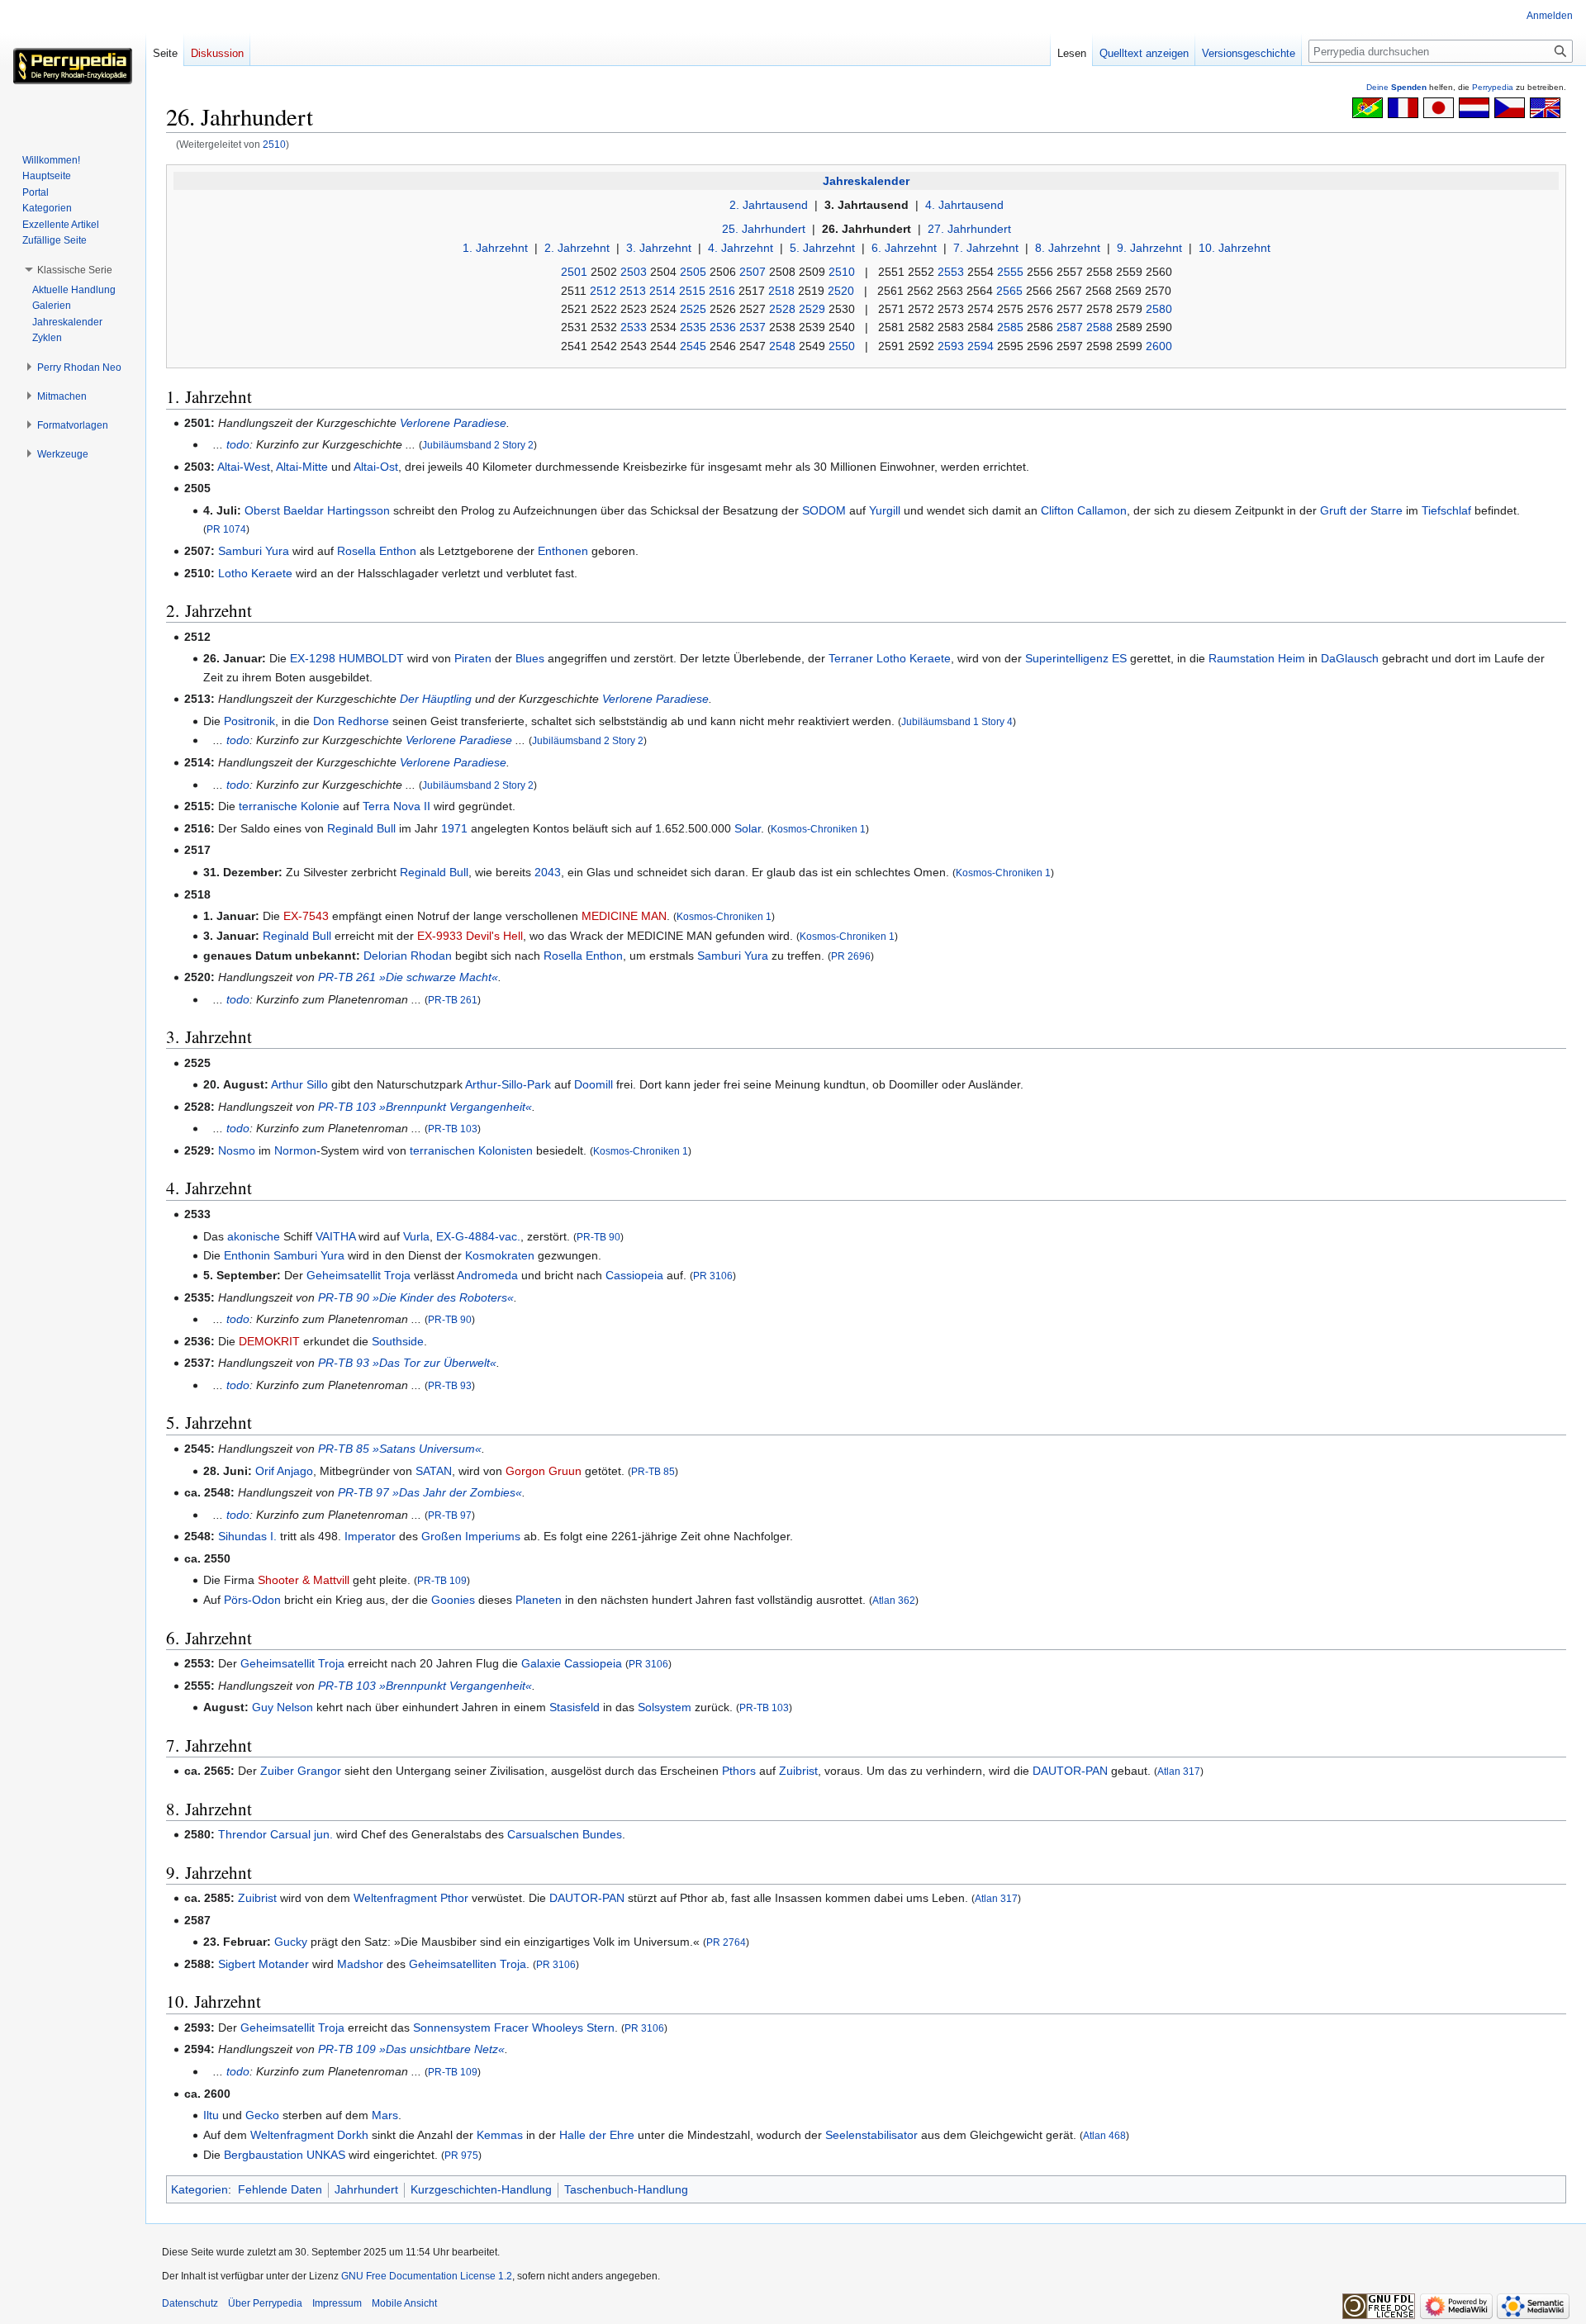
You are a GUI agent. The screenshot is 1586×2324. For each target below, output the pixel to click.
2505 (693, 272)
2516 (722, 291)
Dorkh (353, 2135)
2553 (951, 272)
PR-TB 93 (450, 1385)
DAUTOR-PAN (1070, 1771)
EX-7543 (306, 916)
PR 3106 (713, 1276)
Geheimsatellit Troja (359, 1275)
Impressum (337, 2303)
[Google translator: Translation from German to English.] (1545, 107)
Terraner (851, 658)
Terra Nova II (396, 806)
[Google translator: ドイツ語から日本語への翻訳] (1439, 107)
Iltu (211, 2115)
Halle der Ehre (597, 2135)
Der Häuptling (436, 699)
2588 (1099, 327)
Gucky (291, 1942)
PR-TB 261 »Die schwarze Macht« (408, 977)
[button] (75, 270)
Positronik (249, 721)
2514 (662, 291)
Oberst (262, 510)
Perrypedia (1493, 87)
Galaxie (541, 1663)
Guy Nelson (283, 1707)
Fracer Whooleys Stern (554, 2028)
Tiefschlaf (1446, 510)
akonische (254, 1236)
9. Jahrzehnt (1149, 248)
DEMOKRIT (269, 1341)
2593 (951, 346)
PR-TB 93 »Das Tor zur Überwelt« (407, 1363)
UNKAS (326, 2155)
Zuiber (277, 1771)
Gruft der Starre (1361, 510)
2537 (753, 327)
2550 (842, 346)
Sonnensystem (452, 2028)
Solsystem (665, 1707)
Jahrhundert (366, 2189)
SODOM (824, 510)
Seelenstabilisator (871, 2135)
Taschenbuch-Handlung (626, 2189)
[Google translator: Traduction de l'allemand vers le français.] (1403, 107)
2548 (782, 346)
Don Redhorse (351, 721)
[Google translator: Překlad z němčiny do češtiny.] (1510, 107)
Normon (295, 1150)
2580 (1159, 309)
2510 (274, 144)
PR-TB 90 (598, 1237)
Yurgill (885, 510)
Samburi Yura (254, 551)
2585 (1010, 327)
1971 (454, 828)
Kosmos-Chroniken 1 (818, 829)
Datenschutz (190, 2303)
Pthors (739, 1771)
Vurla (416, 1236)
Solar (748, 828)
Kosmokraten (500, 1255)
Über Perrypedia (265, 2303)
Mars (385, 2115)
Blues (530, 658)
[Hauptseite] (73, 66)
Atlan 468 (1104, 2135)
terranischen (442, 1150)
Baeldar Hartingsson (337, 510)
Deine (1396, 87)
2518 (781, 291)
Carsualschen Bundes (565, 1834)
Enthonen (563, 551)
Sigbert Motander (264, 1964)
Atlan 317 (1179, 1771)
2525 (693, 309)
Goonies (453, 1600)
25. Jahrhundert (764, 229)
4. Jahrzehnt (741, 248)
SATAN (434, 1471)
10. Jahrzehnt (1235, 248)
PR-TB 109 (442, 1580)
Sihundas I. (247, 1536)
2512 (603, 291)
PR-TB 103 (453, 1129)
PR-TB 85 (653, 1471)
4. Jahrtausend (964, 205)
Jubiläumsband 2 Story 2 (478, 445)
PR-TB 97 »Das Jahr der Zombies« (430, 1492)
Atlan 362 (894, 1600)
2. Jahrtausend (769, 205)
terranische (268, 806)
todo (238, 444)
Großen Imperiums (471, 1536)
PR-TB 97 (450, 1515)
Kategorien (199, 2189)
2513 (633, 291)
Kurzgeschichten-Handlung (481, 2189)
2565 (1009, 291)
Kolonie (320, 806)
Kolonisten (506, 1150)
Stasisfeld (575, 1707)
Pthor (454, 1898)
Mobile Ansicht (404, 2303)
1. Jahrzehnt (495, 248)
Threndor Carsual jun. (275, 1834)
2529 (812, 309)
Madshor (360, 1964)
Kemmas (500, 2135)
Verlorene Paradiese (453, 423)
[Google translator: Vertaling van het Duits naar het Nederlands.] (1474, 107)
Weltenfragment (395, 1898)
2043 (548, 872)
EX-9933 (440, 936)
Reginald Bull (361, 828)
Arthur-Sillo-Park (508, 1084)
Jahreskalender (866, 181)
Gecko (262, 2115)
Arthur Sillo (299, 1084)
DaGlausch (1350, 658)
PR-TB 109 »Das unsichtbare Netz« (411, 2049)
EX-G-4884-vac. (478, 1236)
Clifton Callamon (1084, 510)
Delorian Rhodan (408, 956)
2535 (693, 327)
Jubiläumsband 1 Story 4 (957, 721)
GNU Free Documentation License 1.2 (427, 2276)
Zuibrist (798, 1771)
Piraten (473, 658)
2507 (753, 272)
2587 (1070, 327)
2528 (782, 309)
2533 (634, 327)
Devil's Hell (494, 936)
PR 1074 (226, 529)
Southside (398, 1341)
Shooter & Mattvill (304, 1580)
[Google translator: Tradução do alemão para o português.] (1368, 107)
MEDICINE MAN (624, 916)
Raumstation (1242, 658)
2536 (723, 327)
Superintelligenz (1067, 658)
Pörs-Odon (252, 1600)
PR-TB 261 (453, 1000)
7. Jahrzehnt (986, 248)
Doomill (594, 1084)
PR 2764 (726, 1942)
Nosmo (237, 1150)
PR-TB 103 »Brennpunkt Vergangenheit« (425, 1107)
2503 (634, 272)
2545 (693, 346)
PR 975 (461, 2155)
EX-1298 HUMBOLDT (347, 658)
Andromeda (487, 1275)
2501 (574, 272)
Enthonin (247, 1255)
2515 (692, 291)
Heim (1292, 658)
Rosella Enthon (377, 551)
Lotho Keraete (255, 573)
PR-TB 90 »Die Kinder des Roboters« (416, 1297)
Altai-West (244, 467)
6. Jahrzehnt (904, 248)
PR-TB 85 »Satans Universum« (400, 1449)
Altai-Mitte (302, 467)
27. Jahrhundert (969, 229)
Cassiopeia (634, 1275)
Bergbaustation (264, 2155)
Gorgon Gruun (544, 1471)
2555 (1010, 272)
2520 (841, 291)
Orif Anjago (284, 1471)
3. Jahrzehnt (659, 248)
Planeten (539, 1600)
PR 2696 (851, 956)
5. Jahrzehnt (822, 248)
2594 (981, 346)
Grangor (319, 1771)
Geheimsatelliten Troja (468, 1964)
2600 (1159, 346)
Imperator (370, 1536)
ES (1119, 658)
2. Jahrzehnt (577, 248)
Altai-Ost (376, 467)
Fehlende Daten (280, 2189)
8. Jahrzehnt (1068, 248)
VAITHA (335, 1236)
